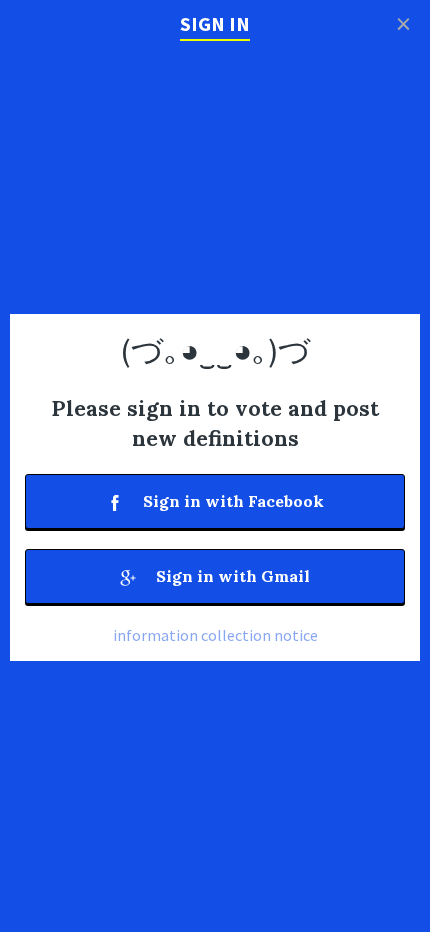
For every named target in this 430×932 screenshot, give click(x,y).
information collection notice (215, 635)
